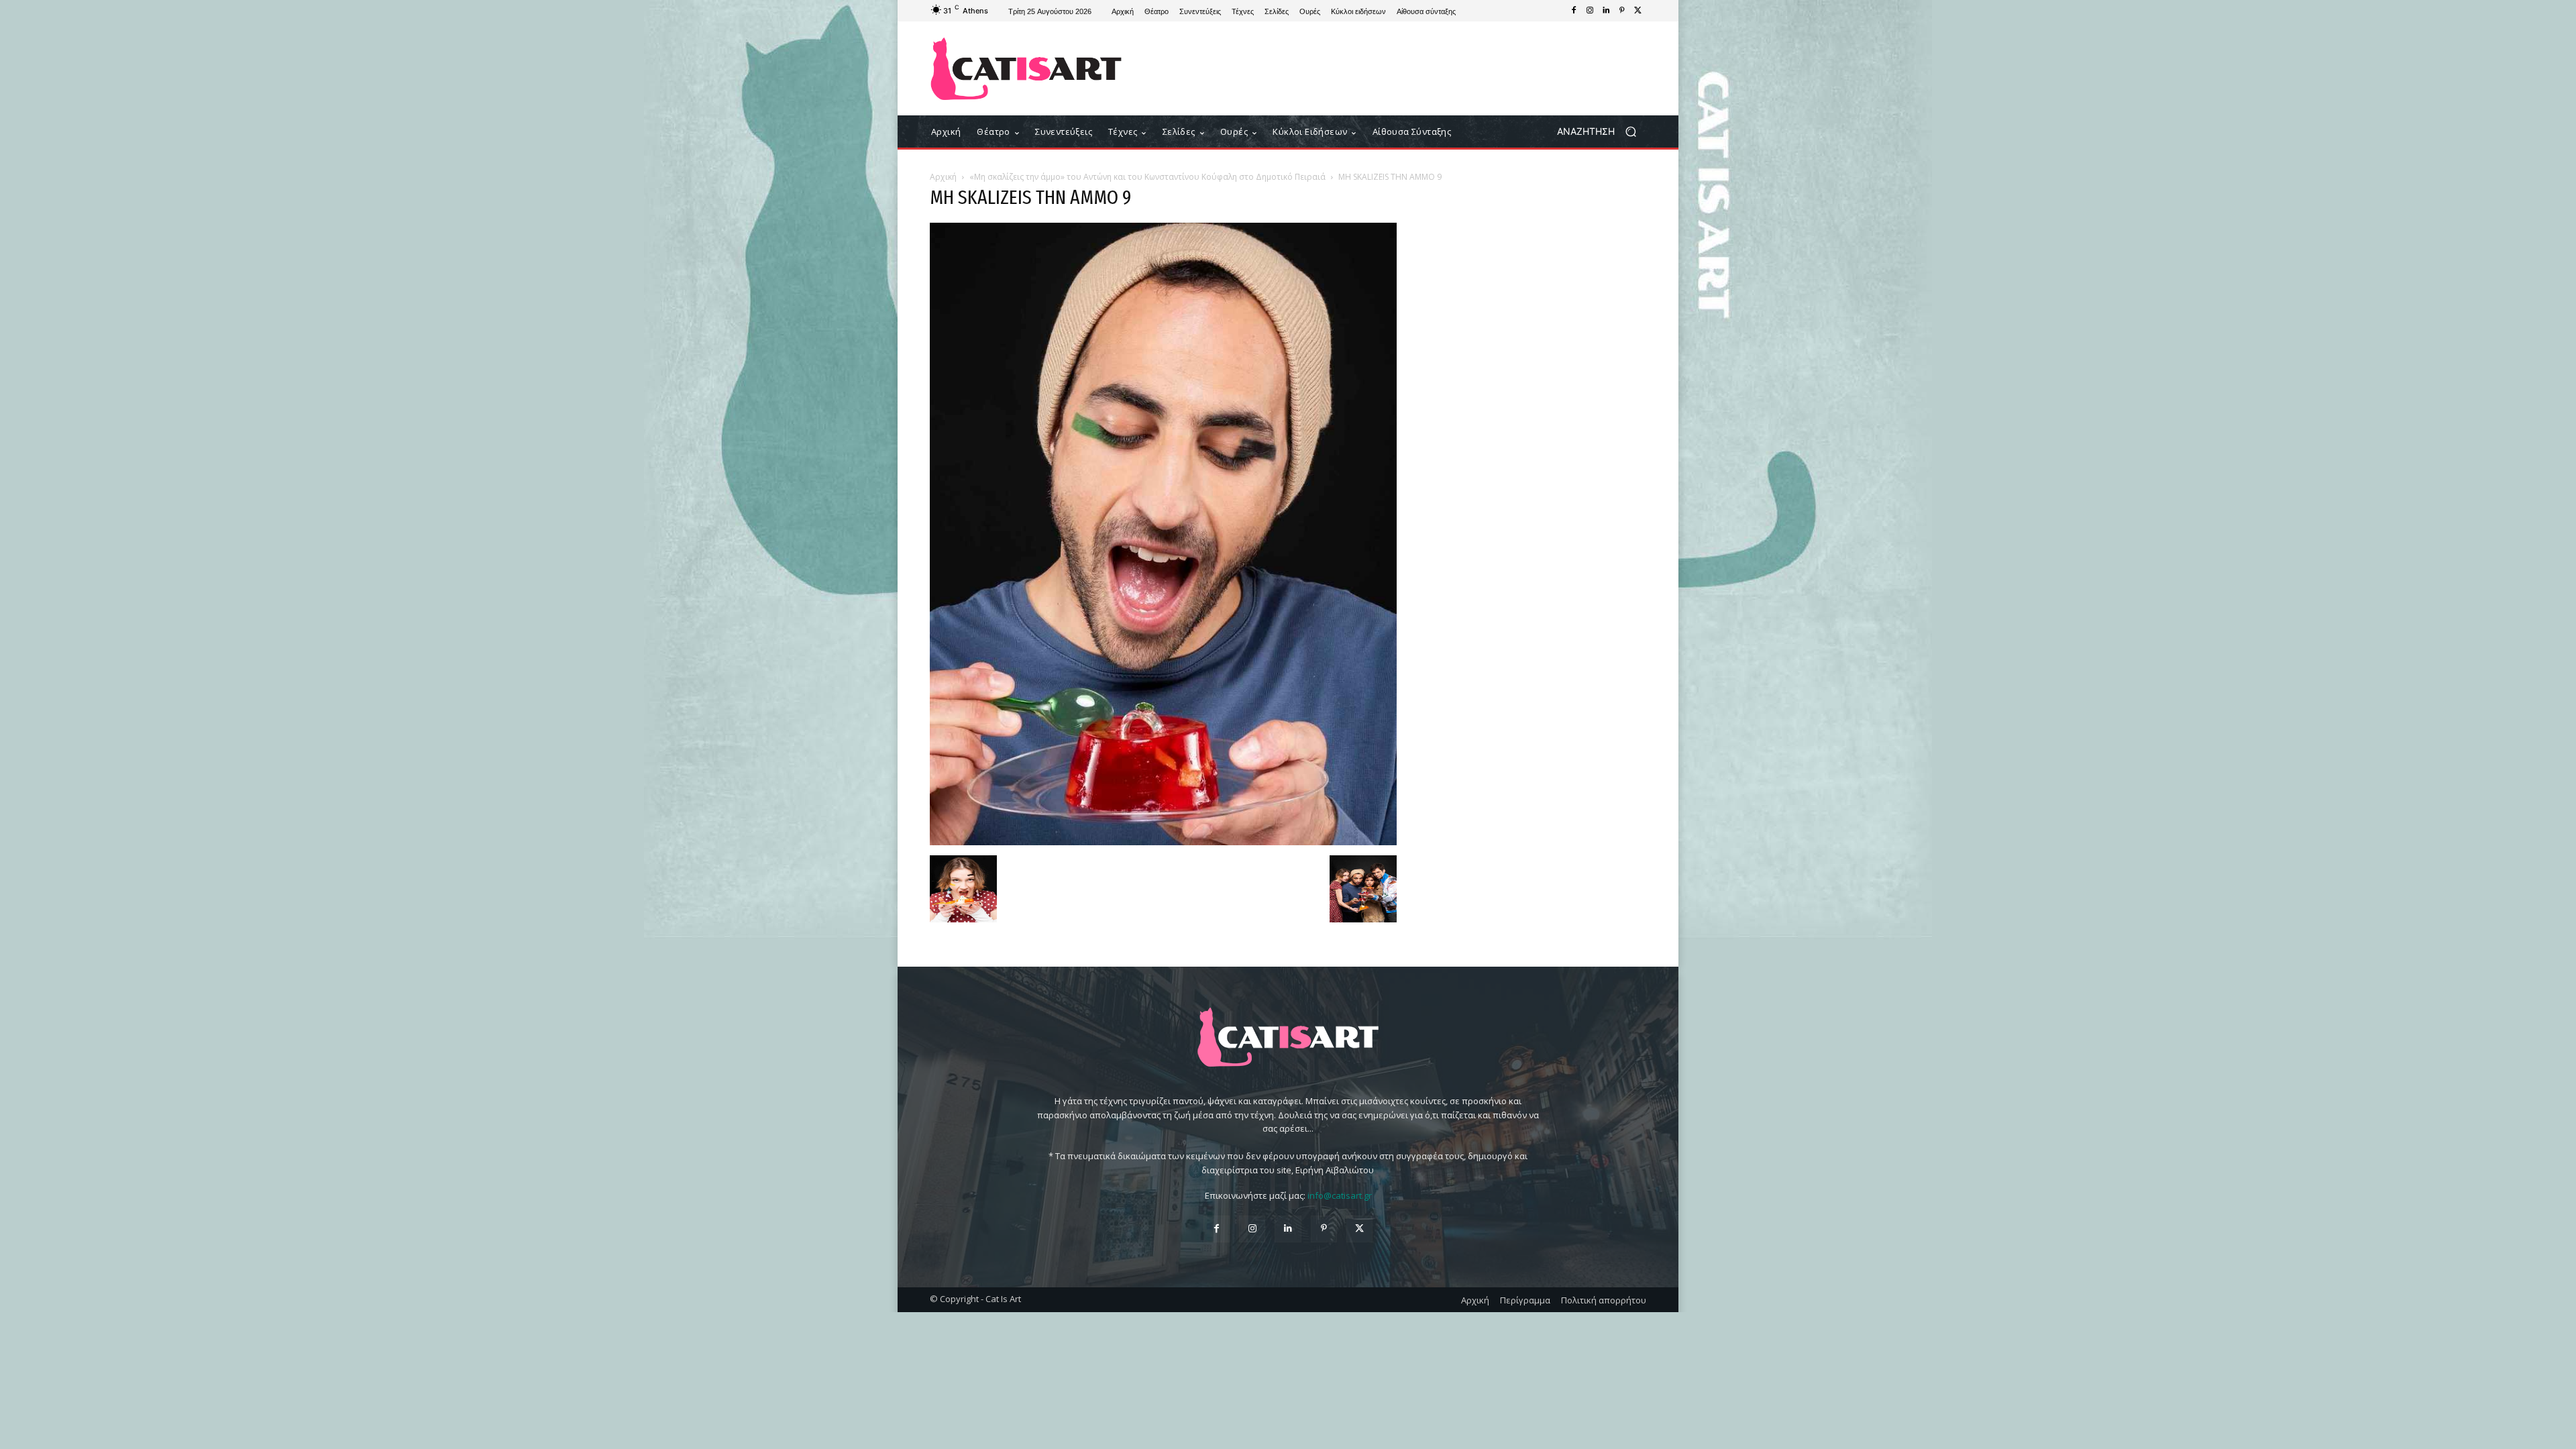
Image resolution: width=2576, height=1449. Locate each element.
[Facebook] (1574, 11)
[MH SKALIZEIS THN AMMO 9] (1163, 842)
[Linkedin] (1606, 11)
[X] (1638, 11)
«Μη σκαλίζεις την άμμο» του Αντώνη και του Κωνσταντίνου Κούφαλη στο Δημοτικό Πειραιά (1147, 177)
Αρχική (943, 177)
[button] (1602, 132)
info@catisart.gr (1340, 1195)
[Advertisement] (1399, 68)
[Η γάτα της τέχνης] (1026, 69)
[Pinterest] (1622, 11)
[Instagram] (1590, 11)
